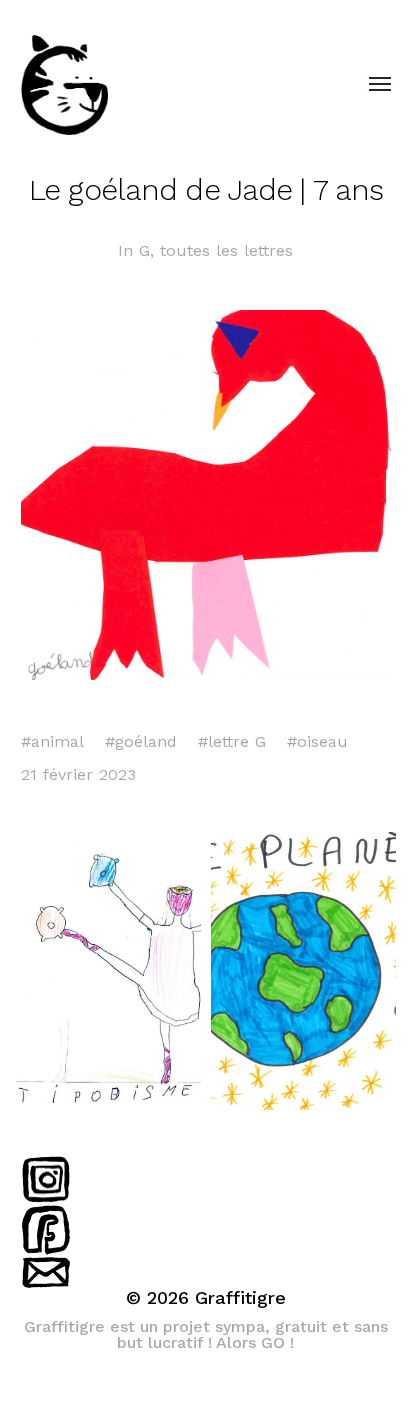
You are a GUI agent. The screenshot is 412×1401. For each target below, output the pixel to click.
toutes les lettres (226, 250)
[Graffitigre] (166, 85)
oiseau (322, 741)
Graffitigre (240, 1297)
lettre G (237, 741)
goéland (146, 741)
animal (57, 741)
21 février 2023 (78, 774)
